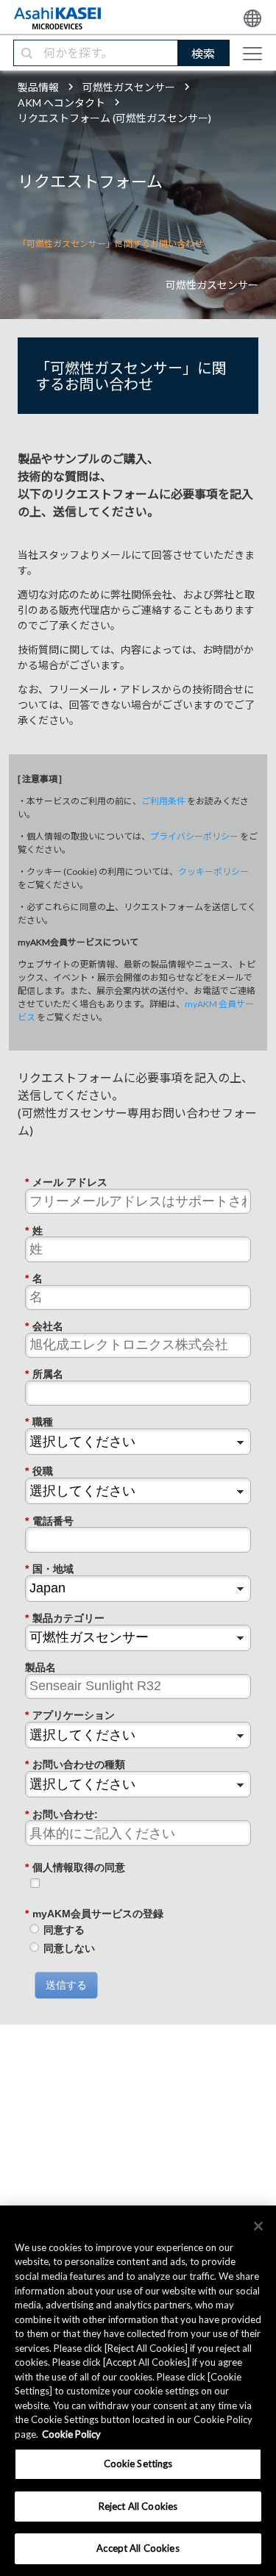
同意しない (69, 1948)
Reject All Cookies (138, 2506)
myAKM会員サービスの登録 (94, 1914)
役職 (39, 1471)
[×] (258, 2226)
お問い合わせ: (61, 1814)
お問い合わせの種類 (75, 1764)
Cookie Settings (138, 2464)
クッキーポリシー (213, 872)
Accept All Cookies (138, 2548)
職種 (39, 1422)
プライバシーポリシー (194, 836)
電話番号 (49, 1521)
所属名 (44, 1374)
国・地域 (49, 1569)
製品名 (40, 1667)
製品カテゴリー (65, 1618)
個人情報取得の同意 (75, 1867)
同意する (64, 1930)
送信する (66, 1985)
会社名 (44, 1326)
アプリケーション (70, 1715)
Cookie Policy (71, 2434)
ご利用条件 (163, 801)
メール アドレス (66, 1182)
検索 (203, 53)
